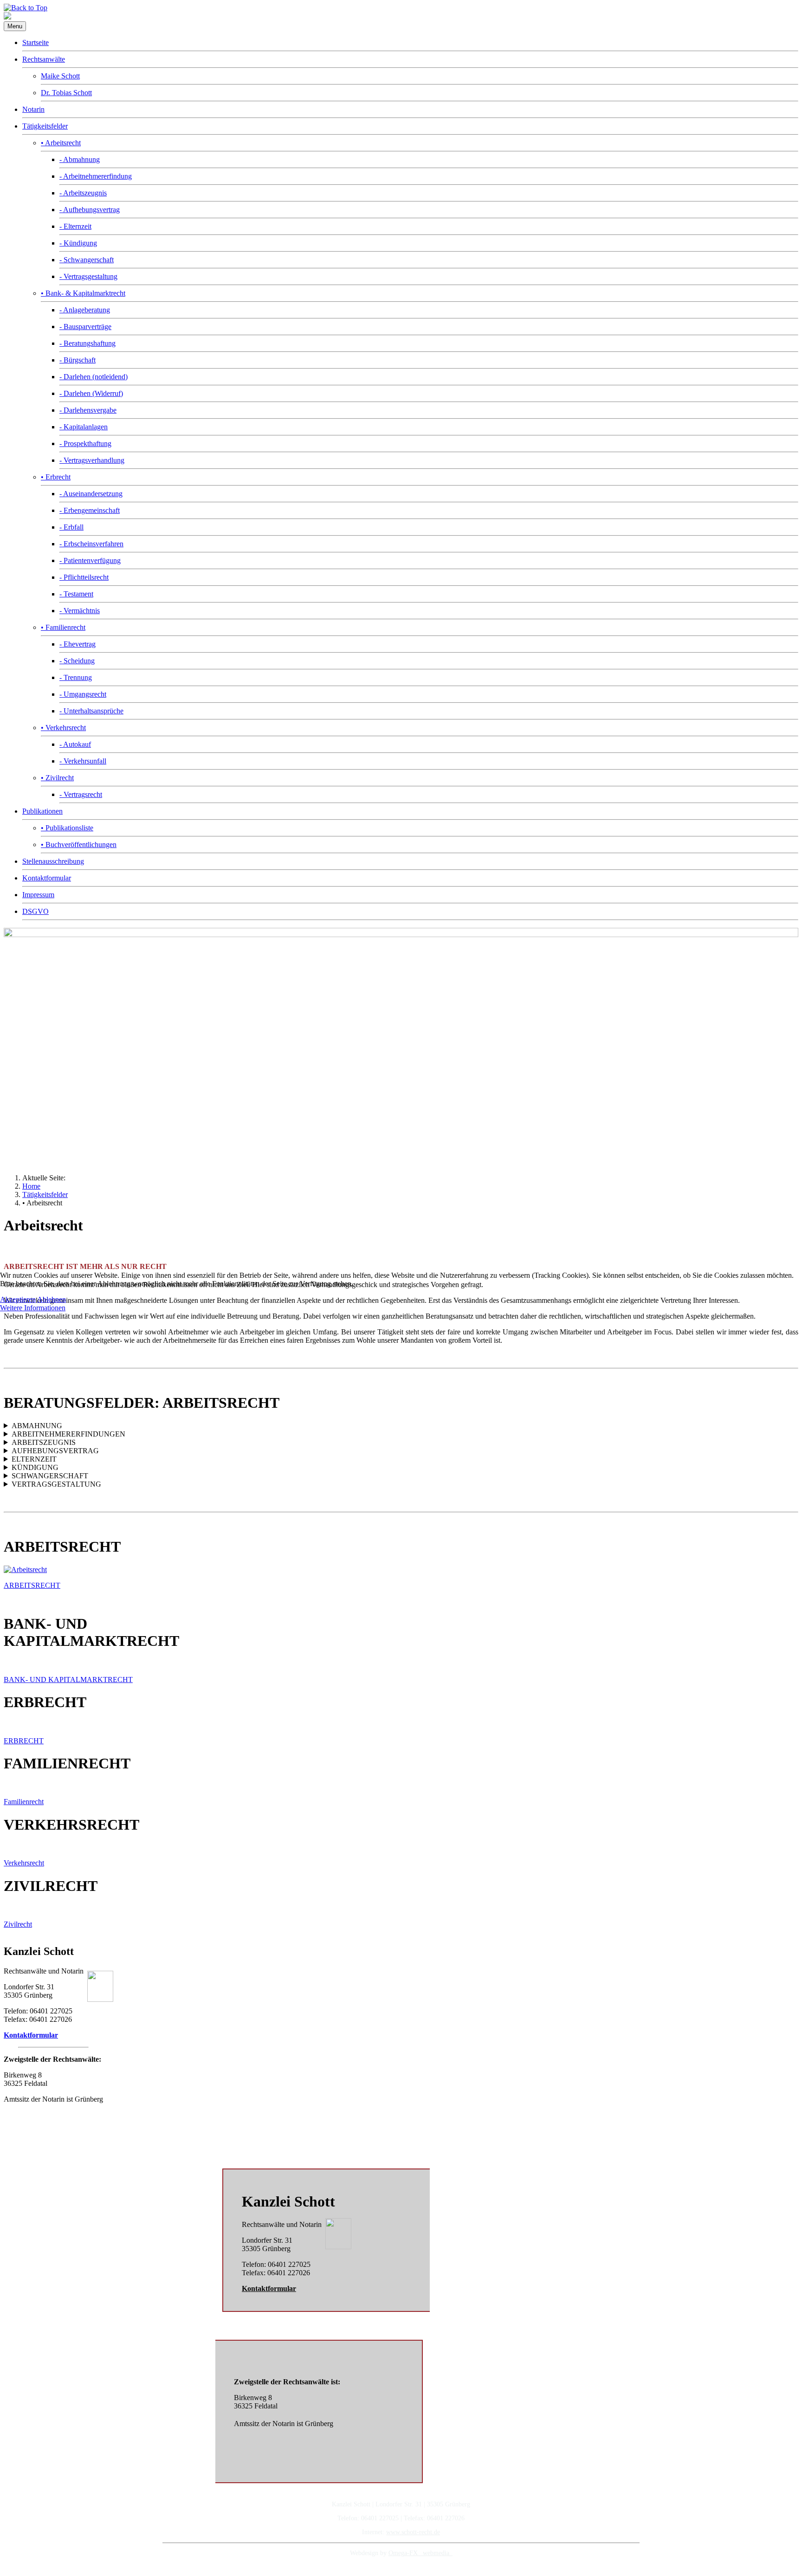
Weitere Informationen (33, 1308)
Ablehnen (52, 1299)
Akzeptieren (18, 1299)
